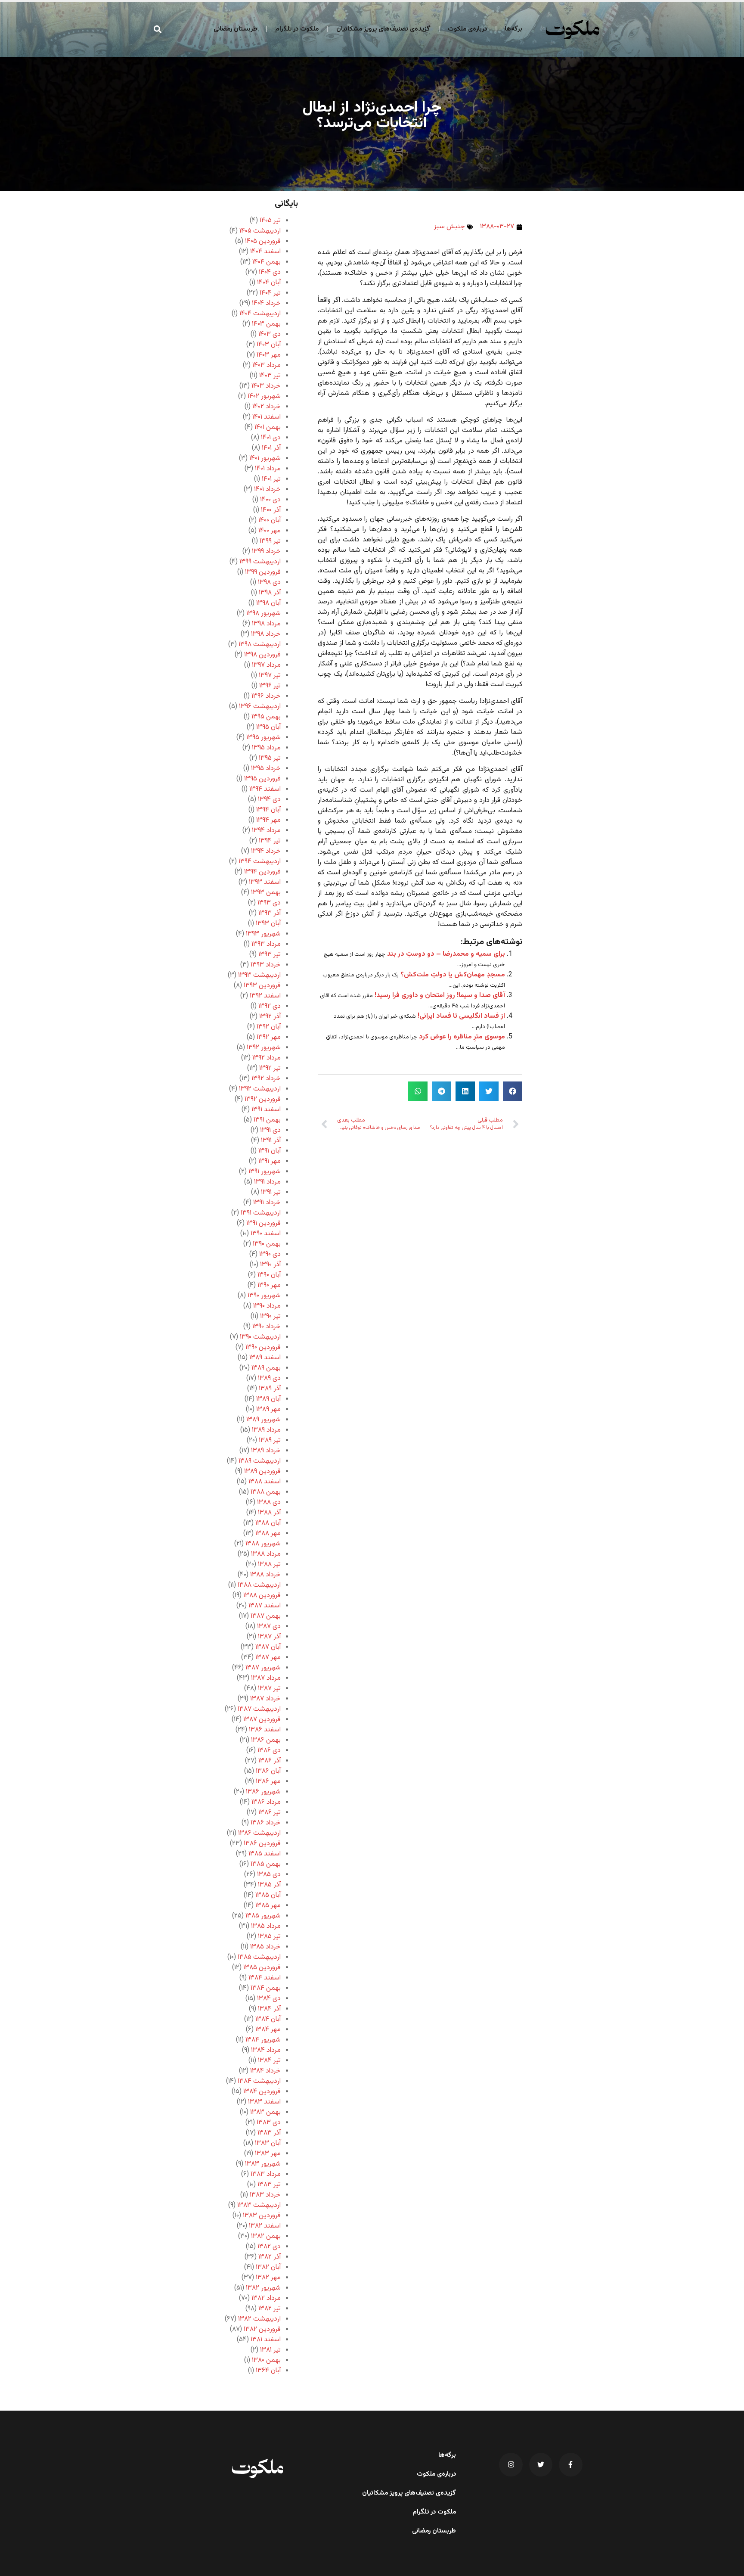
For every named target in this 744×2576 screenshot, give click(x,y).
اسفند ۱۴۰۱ (267, 417)
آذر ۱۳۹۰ (270, 1265)
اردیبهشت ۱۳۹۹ (260, 562)
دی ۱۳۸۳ (269, 2123)
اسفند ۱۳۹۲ (265, 996)
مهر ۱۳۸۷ (268, 1658)
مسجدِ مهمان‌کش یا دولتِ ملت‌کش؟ (453, 975)
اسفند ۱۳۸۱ (266, 2340)
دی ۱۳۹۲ (270, 1006)
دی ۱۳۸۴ (269, 1999)
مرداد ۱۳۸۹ (266, 1430)
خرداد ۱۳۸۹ (266, 1451)
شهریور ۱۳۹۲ (264, 1048)
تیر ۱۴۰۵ (270, 221)
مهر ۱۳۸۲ (268, 2278)
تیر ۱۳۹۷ (270, 676)
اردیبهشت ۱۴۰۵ (260, 231)
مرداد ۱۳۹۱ (267, 1182)
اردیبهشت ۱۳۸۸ (259, 1585)
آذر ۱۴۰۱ (271, 448)
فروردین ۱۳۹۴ (262, 872)
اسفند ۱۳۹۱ (266, 1110)
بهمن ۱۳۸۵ (266, 1864)
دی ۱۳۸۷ (269, 1627)
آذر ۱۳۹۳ (270, 913)
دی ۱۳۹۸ (269, 583)
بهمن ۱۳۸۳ (265, 2112)
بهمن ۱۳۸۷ (266, 1616)
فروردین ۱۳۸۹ (262, 1471)
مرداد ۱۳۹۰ (267, 1306)
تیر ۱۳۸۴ (269, 2061)
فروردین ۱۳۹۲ (263, 1099)
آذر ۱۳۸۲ (270, 2257)
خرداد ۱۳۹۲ (266, 1079)
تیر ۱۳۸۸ (269, 1565)
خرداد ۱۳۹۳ (266, 965)
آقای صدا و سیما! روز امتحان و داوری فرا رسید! (440, 996)
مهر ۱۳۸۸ (268, 1533)
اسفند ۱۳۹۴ (265, 789)
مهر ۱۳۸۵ (268, 1906)
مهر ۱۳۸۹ (268, 1409)
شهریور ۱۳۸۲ (263, 2288)
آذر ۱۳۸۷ (269, 1637)
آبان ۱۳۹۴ (268, 810)
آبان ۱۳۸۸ (268, 1523)
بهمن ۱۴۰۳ (266, 324)
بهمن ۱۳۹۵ (266, 717)
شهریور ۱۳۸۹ (263, 1420)
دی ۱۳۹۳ (269, 903)
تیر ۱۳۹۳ (270, 955)
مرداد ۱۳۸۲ (266, 2298)
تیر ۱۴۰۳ (270, 376)
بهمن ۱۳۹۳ (266, 893)
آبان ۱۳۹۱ (270, 1151)
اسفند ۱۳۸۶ (265, 1730)
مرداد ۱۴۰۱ (268, 469)
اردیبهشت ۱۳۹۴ (260, 862)
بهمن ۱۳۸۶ (266, 1740)
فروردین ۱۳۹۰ (263, 1347)
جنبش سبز (449, 227)
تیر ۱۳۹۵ (270, 758)
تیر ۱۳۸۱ (270, 2350)
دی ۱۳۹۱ (270, 1130)
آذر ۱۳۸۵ (269, 1885)
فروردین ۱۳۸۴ (262, 2092)
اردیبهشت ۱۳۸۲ (259, 2319)
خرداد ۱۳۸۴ (265, 2071)
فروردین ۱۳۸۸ (262, 1596)
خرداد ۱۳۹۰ (267, 1327)
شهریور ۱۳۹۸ (263, 614)
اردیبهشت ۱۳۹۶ (260, 707)
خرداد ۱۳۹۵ (266, 769)
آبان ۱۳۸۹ (268, 1399)
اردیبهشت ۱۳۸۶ (259, 1833)
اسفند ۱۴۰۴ (265, 252)
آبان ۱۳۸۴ (268, 2019)
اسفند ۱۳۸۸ (265, 1482)
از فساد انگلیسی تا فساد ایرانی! (461, 1016)
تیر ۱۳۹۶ (270, 686)
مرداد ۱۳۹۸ (266, 624)
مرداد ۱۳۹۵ (266, 748)
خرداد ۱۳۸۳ (265, 2195)
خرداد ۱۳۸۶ (266, 1823)
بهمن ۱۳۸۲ (266, 2236)
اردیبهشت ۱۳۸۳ (259, 2205)
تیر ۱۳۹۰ (270, 1316)
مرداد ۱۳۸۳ (266, 2174)
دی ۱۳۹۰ (270, 1254)
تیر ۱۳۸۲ (270, 2309)
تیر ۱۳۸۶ (270, 1813)
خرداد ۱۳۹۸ (266, 634)
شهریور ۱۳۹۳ (263, 934)
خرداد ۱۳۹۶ (266, 696)
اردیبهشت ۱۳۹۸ (260, 645)
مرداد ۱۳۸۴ (266, 2050)
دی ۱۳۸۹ (269, 1378)
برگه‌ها (513, 29)
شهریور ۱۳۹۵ (263, 738)
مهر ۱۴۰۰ (270, 531)
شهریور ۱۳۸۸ (263, 1544)
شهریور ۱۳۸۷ (263, 1668)
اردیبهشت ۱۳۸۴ (259, 2081)
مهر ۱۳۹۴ (268, 820)
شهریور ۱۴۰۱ (265, 458)
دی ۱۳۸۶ (269, 1751)
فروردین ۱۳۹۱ (263, 1223)
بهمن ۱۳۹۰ (267, 1244)
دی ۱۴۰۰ (270, 500)
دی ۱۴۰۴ (270, 272)
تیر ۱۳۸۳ (269, 2185)
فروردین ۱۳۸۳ (262, 2216)
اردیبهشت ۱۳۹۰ (260, 1337)
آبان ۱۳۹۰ (269, 1275)
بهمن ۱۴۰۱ (268, 427)
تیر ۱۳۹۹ (270, 541)
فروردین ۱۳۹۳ (262, 986)
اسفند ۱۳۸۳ (264, 2102)
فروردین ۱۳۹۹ (263, 572)
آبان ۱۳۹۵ (268, 727)
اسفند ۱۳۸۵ (265, 1854)
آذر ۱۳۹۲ (270, 1017)
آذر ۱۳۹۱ (271, 1141)
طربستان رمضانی (236, 29)
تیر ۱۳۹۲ (270, 1068)
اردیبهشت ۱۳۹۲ (260, 1089)
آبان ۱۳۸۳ (268, 2143)
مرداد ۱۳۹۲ (267, 1058)
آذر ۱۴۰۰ (271, 510)
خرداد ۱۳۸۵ (265, 1947)
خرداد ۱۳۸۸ (265, 1575)
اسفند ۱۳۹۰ (266, 1234)
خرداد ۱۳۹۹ (266, 552)
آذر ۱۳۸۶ (270, 1761)
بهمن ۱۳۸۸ (266, 1492)
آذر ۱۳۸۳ (269, 2133)
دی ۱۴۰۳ (270, 334)
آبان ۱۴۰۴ (269, 283)
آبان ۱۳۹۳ (268, 924)
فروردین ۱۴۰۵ (263, 241)
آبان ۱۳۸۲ (268, 2267)
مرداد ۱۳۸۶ (266, 1802)
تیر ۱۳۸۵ (269, 1937)
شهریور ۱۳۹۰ (264, 1296)
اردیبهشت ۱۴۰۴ (260, 314)
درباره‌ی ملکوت (467, 29)
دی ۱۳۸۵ (269, 1875)
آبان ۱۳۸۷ (268, 1647)
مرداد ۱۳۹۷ (266, 665)
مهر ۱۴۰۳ (269, 355)
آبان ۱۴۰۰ (270, 520)
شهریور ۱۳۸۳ (263, 2164)
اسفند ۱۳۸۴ (265, 1978)
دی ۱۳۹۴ (269, 800)
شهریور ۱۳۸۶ (263, 1792)
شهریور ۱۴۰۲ (264, 396)
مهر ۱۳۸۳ (268, 2154)
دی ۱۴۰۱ (271, 438)
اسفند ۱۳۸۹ (265, 1358)
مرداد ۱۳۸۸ (266, 1554)
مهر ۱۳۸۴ (268, 2030)
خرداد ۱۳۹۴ (266, 851)
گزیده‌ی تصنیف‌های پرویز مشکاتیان (383, 29)
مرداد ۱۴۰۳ (267, 365)
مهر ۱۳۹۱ (270, 1161)
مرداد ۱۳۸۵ (266, 1926)
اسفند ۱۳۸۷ (265, 1606)
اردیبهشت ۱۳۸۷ (259, 1709)
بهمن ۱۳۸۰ (266, 2360)
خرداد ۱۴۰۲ (267, 407)
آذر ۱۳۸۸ (269, 1513)
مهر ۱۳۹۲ (269, 1037)
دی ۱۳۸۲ (269, 2247)
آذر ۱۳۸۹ (270, 1389)
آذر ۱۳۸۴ (269, 2009)
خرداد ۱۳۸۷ (265, 1699)
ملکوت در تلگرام (297, 29)
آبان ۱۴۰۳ (269, 345)
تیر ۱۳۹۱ (271, 1192)
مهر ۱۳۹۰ (269, 1285)
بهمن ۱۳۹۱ (267, 1120)
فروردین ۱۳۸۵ (262, 1968)
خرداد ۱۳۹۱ (267, 1203)
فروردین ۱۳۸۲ (262, 2329)
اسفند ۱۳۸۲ (265, 2226)
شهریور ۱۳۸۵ (263, 1916)
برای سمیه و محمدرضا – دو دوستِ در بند (446, 954)
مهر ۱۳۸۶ (268, 1782)
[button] (158, 29)
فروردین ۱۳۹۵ (262, 779)
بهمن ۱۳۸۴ (266, 1988)
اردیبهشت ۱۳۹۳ (259, 975)
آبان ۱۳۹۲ (269, 1027)
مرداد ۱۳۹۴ (266, 831)
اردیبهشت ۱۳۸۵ (259, 1957)
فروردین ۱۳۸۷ (262, 1720)
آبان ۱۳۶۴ (268, 2371)
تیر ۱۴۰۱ (271, 479)
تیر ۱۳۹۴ (270, 841)
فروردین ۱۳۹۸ (262, 655)
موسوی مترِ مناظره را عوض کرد (462, 1037)
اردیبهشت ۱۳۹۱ (261, 1213)
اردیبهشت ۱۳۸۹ (260, 1461)
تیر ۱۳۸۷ (269, 1689)
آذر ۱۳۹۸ (270, 593)
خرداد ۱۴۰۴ (266, 303)
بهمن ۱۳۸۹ (266, 1368)
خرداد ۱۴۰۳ (266, 386)
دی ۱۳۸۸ (269, 1502)
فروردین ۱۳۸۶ (262, 1844)
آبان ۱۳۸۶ (268, 1771)
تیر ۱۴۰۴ (270, 293)
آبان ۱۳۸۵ (268, 1895)
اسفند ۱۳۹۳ (265, 882)
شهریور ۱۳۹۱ (265, 1172)
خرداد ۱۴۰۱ (267, 489)
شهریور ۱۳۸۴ (263, 2040)
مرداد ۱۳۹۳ (266, 944)
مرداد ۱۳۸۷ (266, 1678)
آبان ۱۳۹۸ (268, 603)
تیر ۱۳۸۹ (270, 1440)
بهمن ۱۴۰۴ (267, 262)
